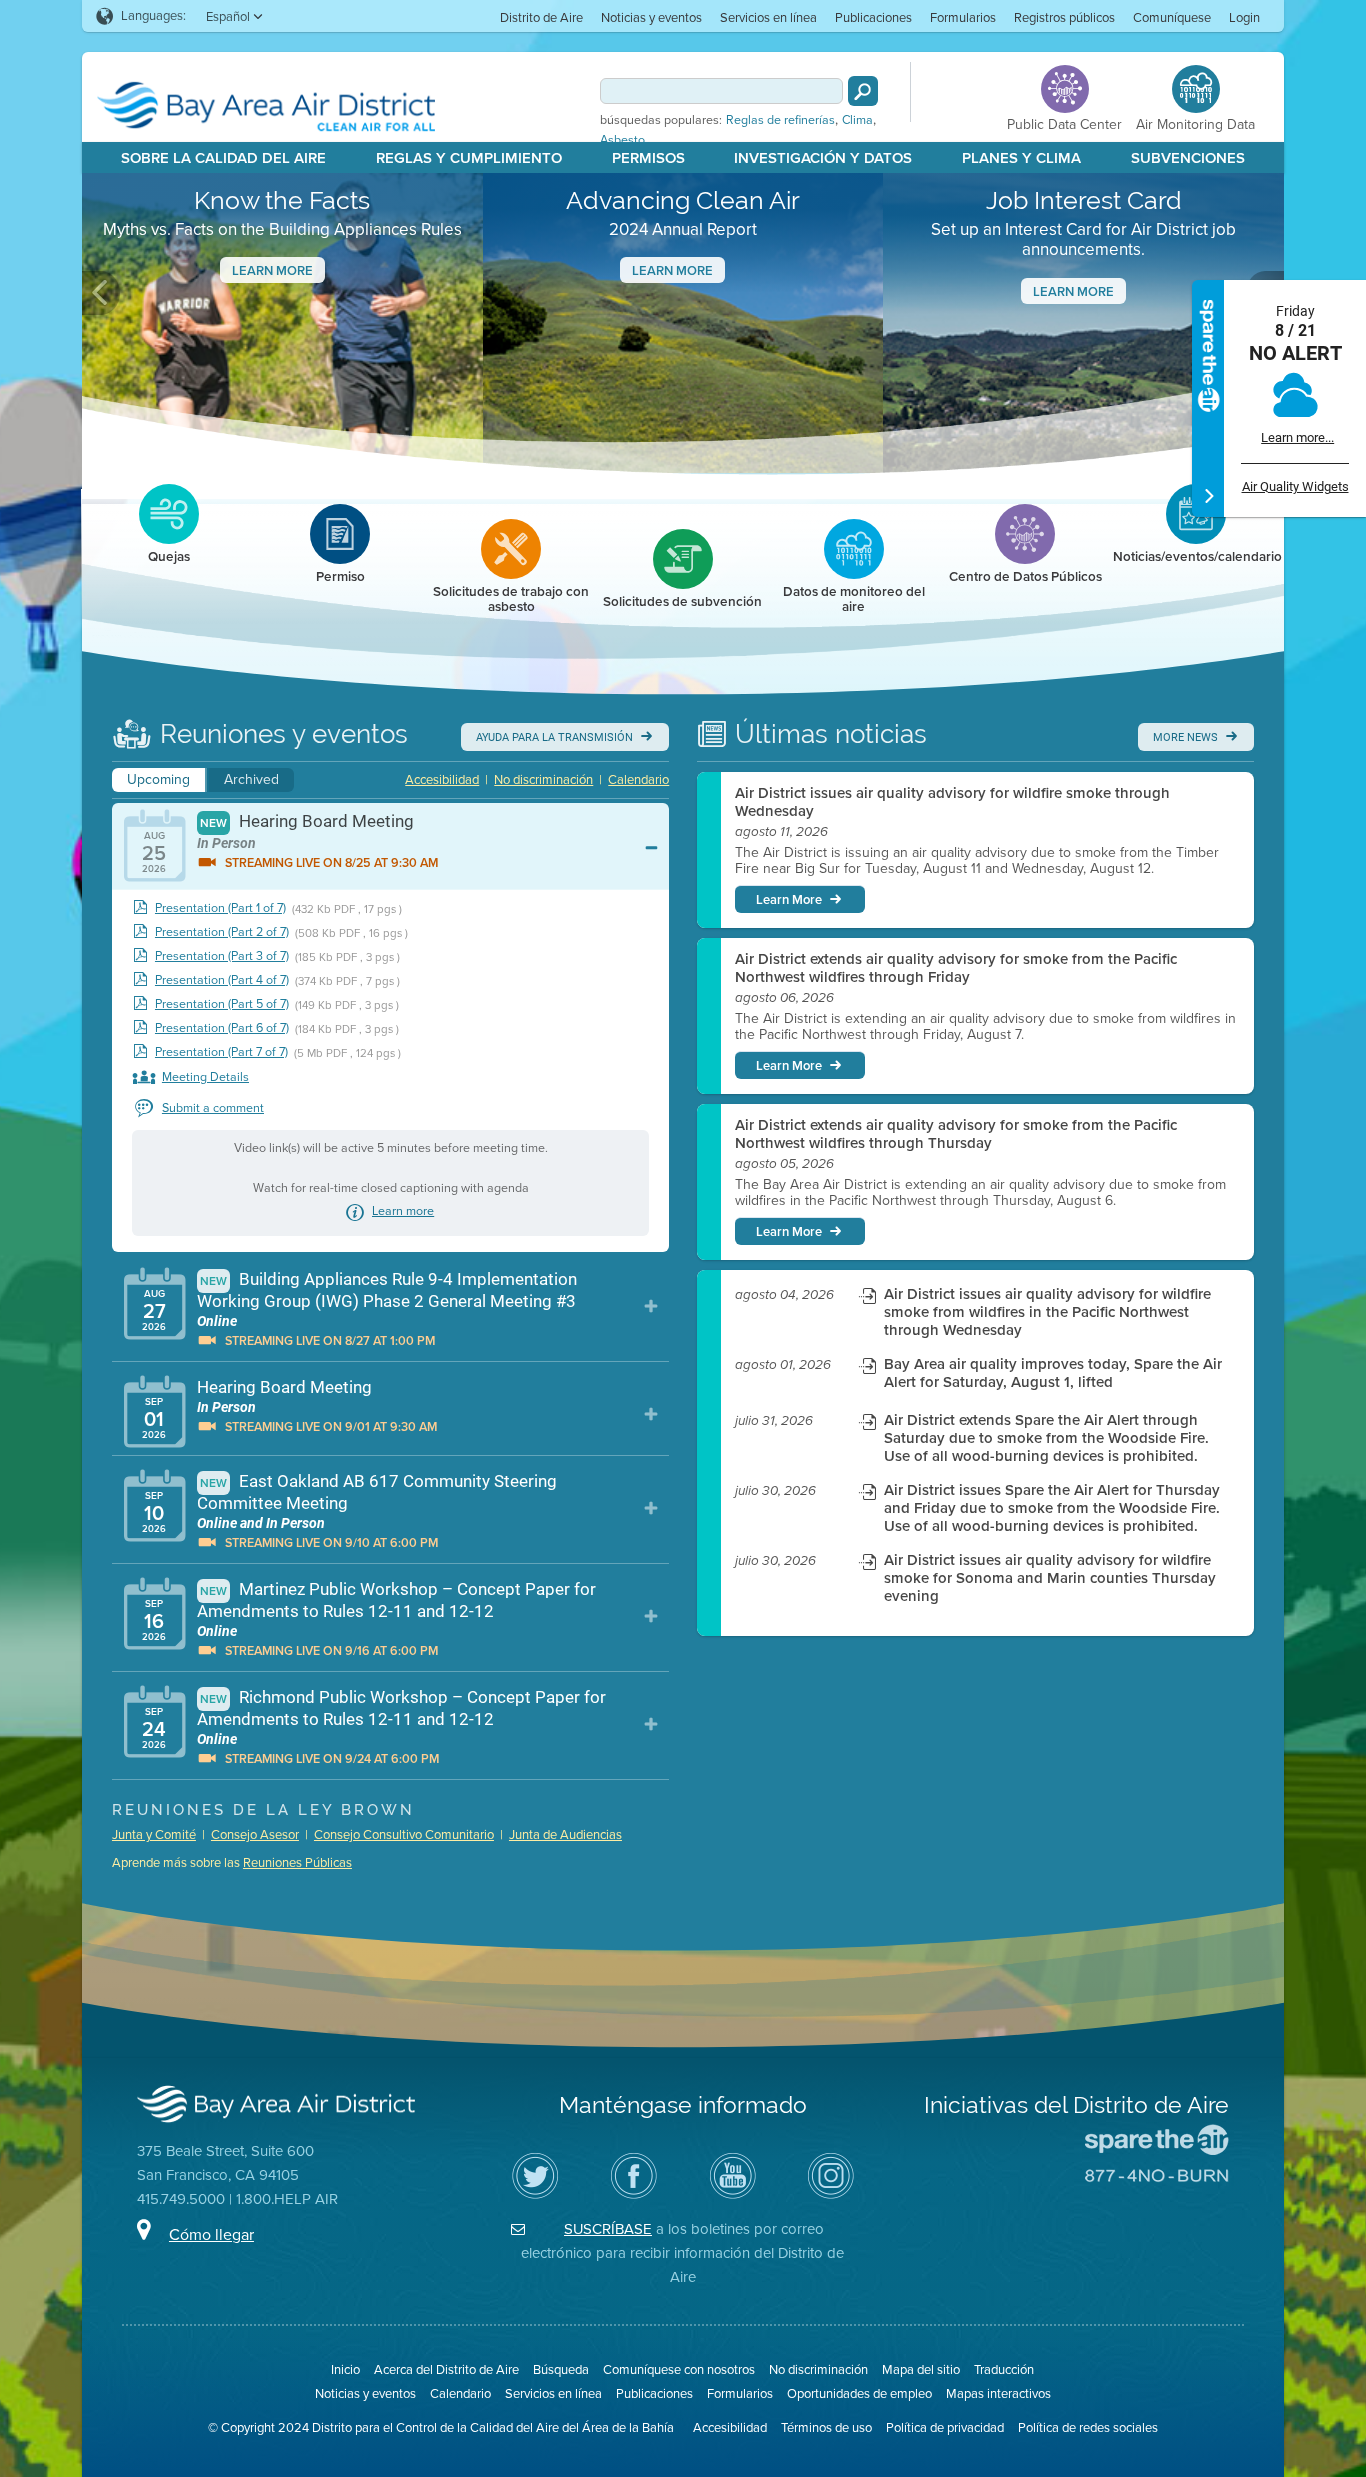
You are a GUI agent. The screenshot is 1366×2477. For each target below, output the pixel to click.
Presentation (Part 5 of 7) (222, 1004)
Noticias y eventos (651, 17)
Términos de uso (826, 2427)
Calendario (638, 779)
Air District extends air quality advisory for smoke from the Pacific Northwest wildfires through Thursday (956, 1134)
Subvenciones (1188, 158)
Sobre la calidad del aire (223, 158)
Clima (857, 120)
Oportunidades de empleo (859, 2393)
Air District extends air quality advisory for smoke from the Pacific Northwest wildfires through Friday (956, 968)
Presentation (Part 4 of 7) (222, 980)
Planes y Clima (1021, 158)
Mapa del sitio (921, 2369)
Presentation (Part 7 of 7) (221, 1052)
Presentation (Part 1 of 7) (220, 908)
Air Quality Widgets (1295, 486)
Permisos (648, 158)
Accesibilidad (442, 779)
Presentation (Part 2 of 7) (222, 932)
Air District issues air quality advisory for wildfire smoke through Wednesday (952, 802)
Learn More (272, 270)
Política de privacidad (945, 2427)
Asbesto (622, 140)
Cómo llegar (211, 2234)
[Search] (863, 91)
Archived (251, 779)
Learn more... (1297, 437)
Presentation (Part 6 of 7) (222, 1028)
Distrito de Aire (541, 17)
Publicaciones (873, 17)
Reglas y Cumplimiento (469, 158)
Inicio (345, 2369)
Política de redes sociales (1088, 2427)
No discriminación (543, 779)
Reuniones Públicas (297, 1862)
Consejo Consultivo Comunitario (404, 1834)
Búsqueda (561, 2369)
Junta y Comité (154, 1834)
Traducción (1004, 2369)
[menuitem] (541, 16)
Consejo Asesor (255, 1834)
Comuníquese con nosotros (679, 2369)
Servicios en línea (768, 17)
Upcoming (158, 779)
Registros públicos (1064, 17)
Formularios (963, 17)
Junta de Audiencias (565, 1834)
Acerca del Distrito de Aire (446, 2369)
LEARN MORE (1073, 291)
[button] (101, 293)
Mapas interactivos (998, 2393)
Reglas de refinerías (780, 120)
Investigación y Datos (823, 158)
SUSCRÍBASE (608, 2229)
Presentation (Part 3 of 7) (222, 956)
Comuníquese (1172, 17)
